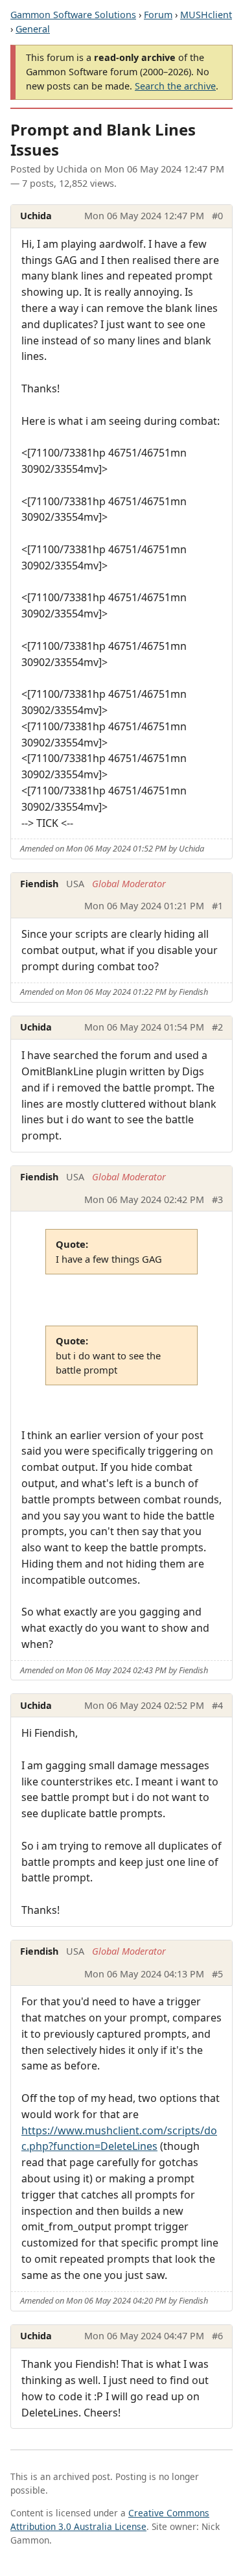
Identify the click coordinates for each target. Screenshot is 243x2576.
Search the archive (175, 86)
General (33, 29)
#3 (217, 1199)
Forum (158, 15)
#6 (217, 2336)
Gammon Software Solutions (73, 15)
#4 (217, 1705)
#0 (217, 216)
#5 (217, 1974)
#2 (217, 1027)
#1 (217, 906)
